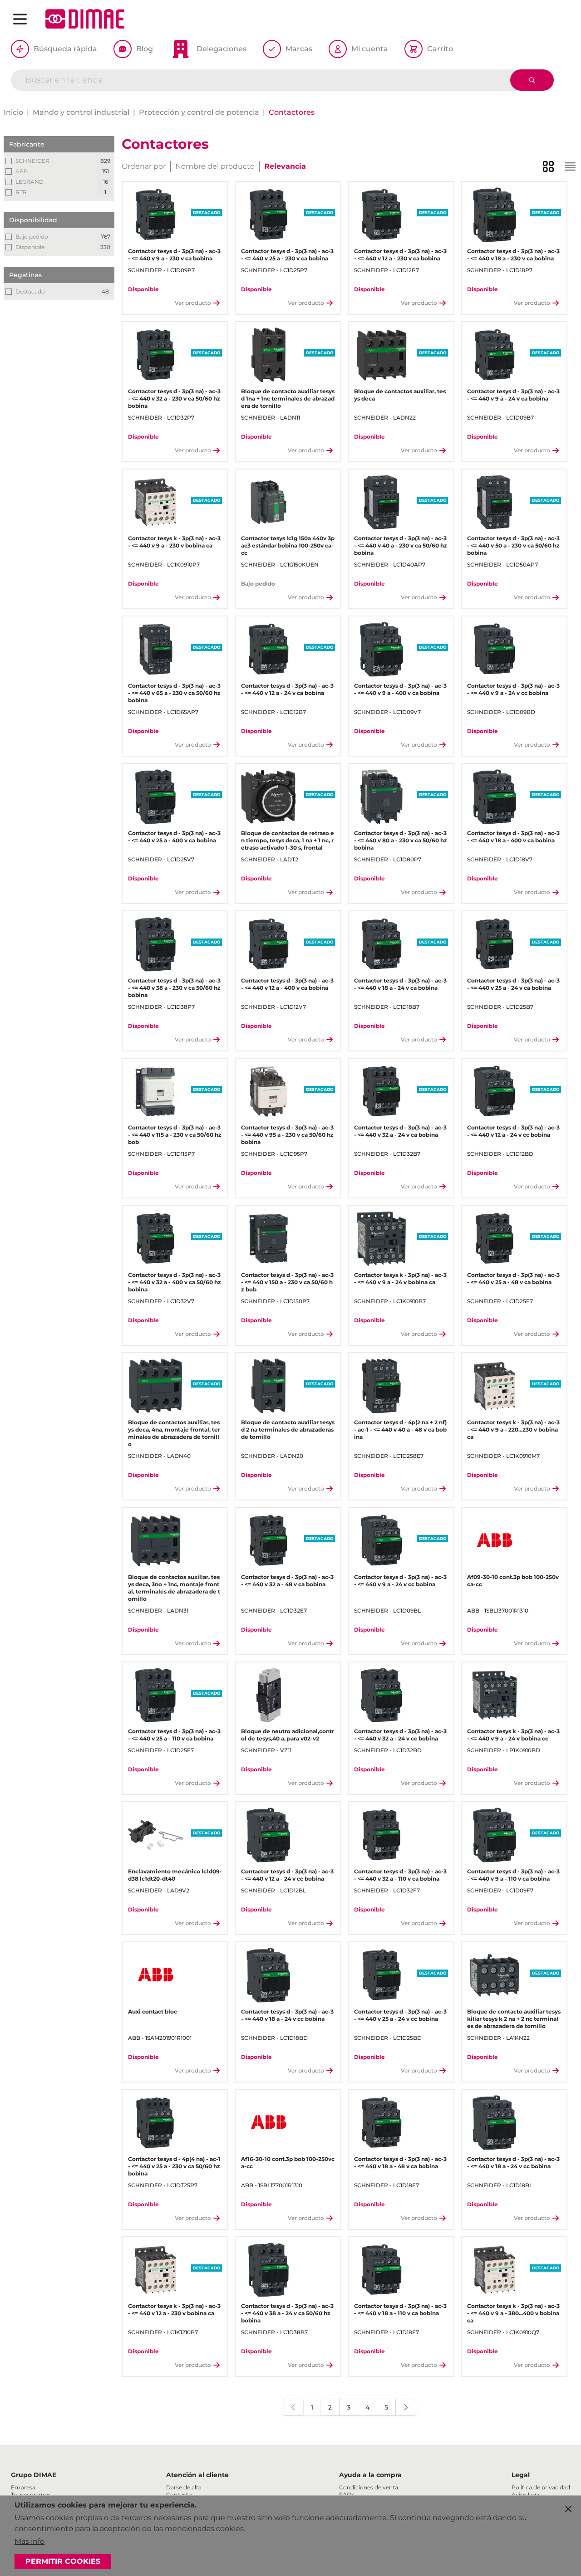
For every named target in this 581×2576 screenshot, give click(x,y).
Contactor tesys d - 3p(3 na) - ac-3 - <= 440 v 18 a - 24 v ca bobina (400, 984)
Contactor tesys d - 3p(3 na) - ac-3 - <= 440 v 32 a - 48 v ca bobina (287, 1581)
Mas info (30, 2541)
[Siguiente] (406, 2407)
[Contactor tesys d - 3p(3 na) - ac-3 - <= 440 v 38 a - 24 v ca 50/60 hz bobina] (268, 2270)
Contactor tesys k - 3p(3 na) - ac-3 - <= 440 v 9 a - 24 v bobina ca (400, 1278)
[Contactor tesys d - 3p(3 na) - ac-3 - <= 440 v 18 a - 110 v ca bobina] (382, 2270)
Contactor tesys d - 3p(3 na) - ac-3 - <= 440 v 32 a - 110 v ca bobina (400, 1875)
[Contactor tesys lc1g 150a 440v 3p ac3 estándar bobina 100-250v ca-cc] (268, 502)
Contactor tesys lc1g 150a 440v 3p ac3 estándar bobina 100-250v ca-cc (288, 545)
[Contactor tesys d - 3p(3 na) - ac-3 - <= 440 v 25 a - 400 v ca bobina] (155, 797)
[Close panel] (568, 2509)
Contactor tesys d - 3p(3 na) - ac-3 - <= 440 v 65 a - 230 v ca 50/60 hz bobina (174, 693)
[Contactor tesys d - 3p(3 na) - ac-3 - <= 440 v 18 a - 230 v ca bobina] (495, 215)
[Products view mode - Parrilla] (548, 166)
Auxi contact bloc (153, 2011)
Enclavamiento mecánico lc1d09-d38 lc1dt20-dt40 (175, 1875)
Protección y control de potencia (199, 112)
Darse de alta (184, 2487)
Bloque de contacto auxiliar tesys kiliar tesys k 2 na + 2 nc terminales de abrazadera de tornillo (514, 2019)
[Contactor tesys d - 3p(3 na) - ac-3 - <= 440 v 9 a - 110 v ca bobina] (495, 1835)
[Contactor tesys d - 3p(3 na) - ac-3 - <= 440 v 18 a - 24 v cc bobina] (268, 1975)
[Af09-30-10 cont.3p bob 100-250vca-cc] (495, 1541)
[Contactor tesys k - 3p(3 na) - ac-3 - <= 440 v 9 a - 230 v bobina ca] (155, 502)
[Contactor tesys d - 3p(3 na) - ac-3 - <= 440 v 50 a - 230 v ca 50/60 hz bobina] (495, 502)
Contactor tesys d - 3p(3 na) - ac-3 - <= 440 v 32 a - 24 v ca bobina (400, 1131)
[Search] (532, 80)
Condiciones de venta (369, 2487)
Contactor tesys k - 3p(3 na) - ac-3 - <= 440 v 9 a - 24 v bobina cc (513, 1735)
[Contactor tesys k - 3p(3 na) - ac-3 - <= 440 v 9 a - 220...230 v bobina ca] (495, 1386)
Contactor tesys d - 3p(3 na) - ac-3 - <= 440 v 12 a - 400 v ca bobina (287, 984)
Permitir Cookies (63, 2561)
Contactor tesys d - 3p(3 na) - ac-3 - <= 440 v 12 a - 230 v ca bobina (400, 255)
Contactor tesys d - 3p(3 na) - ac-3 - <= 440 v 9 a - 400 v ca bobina (400, 689)
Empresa (23, 2487)
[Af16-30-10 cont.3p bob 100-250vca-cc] (268, 2123)
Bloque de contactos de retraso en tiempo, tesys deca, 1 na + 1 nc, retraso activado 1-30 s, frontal (288, 840)
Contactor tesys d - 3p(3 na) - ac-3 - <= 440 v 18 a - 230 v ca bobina (513, 255)
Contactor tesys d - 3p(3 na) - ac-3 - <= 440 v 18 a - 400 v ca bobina (513, 837)
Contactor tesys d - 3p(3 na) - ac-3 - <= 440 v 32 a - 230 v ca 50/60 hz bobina (174, 398)
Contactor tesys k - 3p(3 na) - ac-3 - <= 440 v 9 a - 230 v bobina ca (174, 542)
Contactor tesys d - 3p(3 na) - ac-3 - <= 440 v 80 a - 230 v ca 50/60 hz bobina (401, 840)
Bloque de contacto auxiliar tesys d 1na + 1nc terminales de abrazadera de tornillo (288, 398)
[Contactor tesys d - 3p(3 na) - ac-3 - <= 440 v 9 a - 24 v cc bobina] (495, 649)
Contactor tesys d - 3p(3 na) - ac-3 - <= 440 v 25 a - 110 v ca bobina (174, 1735)
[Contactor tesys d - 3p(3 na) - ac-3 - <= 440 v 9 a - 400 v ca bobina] (382, 649)
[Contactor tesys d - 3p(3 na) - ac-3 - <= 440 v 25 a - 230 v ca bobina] (268, 215)
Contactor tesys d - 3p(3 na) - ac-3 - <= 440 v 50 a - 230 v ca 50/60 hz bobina (513, 545)
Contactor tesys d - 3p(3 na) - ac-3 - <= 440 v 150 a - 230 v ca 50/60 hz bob (287, 1282)
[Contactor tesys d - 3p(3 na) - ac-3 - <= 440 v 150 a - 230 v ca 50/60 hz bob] (268, 1239)
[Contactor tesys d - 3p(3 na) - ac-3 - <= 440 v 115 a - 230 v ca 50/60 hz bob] (155, 1092)
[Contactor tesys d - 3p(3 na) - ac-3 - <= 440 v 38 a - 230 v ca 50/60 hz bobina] (155, 944)
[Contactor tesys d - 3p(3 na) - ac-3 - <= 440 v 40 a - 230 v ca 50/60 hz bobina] (382, 502)
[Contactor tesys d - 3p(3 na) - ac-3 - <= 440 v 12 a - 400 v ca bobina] (268, 944)
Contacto (179, 2495)
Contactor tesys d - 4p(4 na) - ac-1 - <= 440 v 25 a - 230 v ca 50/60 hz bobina (174, 2166)
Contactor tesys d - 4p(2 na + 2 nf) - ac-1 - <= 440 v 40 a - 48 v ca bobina (400, 1430)
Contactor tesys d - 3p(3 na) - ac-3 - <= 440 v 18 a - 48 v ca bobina (400, 2163)
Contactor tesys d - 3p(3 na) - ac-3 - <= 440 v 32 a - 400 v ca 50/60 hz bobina (175, 1282)
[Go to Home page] (85, 19)
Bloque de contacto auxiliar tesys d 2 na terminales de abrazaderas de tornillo (288, 1430)
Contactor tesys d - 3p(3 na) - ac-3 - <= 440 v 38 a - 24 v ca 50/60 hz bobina (287, 2313)
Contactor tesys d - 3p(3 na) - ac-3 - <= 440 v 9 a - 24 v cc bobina (513, 689)
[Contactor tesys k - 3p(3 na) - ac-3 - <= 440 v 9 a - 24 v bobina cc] (495, 1695)
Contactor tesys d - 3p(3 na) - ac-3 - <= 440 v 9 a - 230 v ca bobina (174, 255)
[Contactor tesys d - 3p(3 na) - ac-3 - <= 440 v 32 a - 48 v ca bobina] (268, 1541)
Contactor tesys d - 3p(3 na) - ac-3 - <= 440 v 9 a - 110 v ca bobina (513, 1875)
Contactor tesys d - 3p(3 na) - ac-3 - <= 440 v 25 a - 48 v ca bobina (513, 1278)
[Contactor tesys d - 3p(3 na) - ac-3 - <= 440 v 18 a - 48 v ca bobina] (382, 2123)
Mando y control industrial (81, 112)
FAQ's (347, 2495)
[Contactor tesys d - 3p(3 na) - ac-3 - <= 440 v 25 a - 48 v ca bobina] (495, 1239)
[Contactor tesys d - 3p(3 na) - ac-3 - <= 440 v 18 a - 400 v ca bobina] (495, 797)
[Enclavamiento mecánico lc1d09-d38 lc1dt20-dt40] (155, 1835)
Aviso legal (526, 2495)
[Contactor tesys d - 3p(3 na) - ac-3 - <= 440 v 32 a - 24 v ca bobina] (382, 1092)
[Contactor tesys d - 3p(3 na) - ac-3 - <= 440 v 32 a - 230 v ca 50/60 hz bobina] (155, 355)
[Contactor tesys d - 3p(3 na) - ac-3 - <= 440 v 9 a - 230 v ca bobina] (155, 215)
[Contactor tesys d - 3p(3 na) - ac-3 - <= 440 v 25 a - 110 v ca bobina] (155, 1695)
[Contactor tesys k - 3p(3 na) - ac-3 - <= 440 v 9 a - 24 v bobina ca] (382, 1239)
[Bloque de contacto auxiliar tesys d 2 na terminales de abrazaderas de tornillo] (268, 1386)
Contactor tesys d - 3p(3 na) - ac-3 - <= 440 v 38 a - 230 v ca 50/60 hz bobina (174, 988)
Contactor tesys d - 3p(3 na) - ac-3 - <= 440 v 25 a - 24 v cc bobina (400, 2015)
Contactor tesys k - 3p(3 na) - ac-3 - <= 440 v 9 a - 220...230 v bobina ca (513, 1430)
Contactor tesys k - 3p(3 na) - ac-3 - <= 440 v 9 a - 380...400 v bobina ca (513, 2313)
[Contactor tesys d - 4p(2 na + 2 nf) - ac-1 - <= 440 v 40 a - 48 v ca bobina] (382, 1386)
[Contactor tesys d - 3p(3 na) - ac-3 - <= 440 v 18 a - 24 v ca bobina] (382, 944)
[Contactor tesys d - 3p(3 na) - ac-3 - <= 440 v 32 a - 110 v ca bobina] (382, 1835)
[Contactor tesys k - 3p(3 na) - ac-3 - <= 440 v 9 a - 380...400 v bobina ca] (495, 2270)
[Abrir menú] (20, 19)
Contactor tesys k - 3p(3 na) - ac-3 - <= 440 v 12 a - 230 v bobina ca (174, 2310)
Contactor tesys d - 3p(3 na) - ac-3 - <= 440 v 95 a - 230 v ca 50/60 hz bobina (287, 1135)
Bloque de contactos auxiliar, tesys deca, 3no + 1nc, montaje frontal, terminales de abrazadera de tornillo (174, 1588)
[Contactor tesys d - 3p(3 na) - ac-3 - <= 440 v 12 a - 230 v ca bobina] (382, 215)
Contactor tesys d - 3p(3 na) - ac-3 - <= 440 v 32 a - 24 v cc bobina (400, 1735)
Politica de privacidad (541, 2487)
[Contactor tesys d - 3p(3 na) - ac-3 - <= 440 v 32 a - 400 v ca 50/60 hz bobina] (155, 1239)
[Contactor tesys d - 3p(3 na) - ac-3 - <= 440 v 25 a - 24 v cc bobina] (382, 1975)
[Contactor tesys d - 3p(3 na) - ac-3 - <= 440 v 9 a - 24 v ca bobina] (495, 355)
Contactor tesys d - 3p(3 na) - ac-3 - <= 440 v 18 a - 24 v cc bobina (287, 2015)
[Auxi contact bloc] (155, 1975)
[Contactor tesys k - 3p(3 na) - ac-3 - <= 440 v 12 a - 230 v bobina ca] (155, 2270)
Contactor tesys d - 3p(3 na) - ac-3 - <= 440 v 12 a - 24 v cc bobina (513, 1131)
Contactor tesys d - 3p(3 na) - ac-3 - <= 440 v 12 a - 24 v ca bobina (287, 689)
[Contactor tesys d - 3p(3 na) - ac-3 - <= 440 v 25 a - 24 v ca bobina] (495, 944)
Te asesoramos (31, 2495)
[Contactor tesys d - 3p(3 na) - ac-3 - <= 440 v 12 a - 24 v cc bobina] (495, 1092)
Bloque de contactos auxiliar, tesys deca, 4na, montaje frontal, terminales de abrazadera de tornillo (174, 1433)
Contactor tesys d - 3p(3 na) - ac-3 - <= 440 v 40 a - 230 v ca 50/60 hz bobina (401, 545)
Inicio (13, 112)
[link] (293, 2407)
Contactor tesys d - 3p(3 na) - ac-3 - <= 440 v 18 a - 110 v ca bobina (400, 2310)
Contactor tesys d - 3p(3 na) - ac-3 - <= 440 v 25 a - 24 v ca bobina (513, 984)
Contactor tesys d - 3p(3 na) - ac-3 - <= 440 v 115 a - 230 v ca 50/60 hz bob (175, 1135)
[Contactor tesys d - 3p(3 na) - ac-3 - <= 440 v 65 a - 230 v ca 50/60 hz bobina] (155, 649)
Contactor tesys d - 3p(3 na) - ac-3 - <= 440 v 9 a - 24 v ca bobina (513, 395)
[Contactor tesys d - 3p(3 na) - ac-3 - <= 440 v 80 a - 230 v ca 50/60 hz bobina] (382, 797)
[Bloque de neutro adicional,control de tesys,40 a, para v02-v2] (268, 1695)
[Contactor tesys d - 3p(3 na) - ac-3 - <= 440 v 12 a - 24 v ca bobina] (268, 649)
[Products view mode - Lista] (570, 166)
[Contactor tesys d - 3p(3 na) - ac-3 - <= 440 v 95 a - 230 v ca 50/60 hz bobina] (268, 1092)
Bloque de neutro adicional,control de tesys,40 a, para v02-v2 (288, 1735)
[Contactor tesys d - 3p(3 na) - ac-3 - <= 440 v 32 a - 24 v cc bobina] (382, 1695)
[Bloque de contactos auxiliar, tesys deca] (382, 355)
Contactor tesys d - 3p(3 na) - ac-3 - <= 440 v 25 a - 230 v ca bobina (287, 255)
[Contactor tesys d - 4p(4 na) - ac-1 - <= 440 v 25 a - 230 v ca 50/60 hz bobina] (155, 2123)
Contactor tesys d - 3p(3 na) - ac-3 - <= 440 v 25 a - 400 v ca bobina (174, 837)
